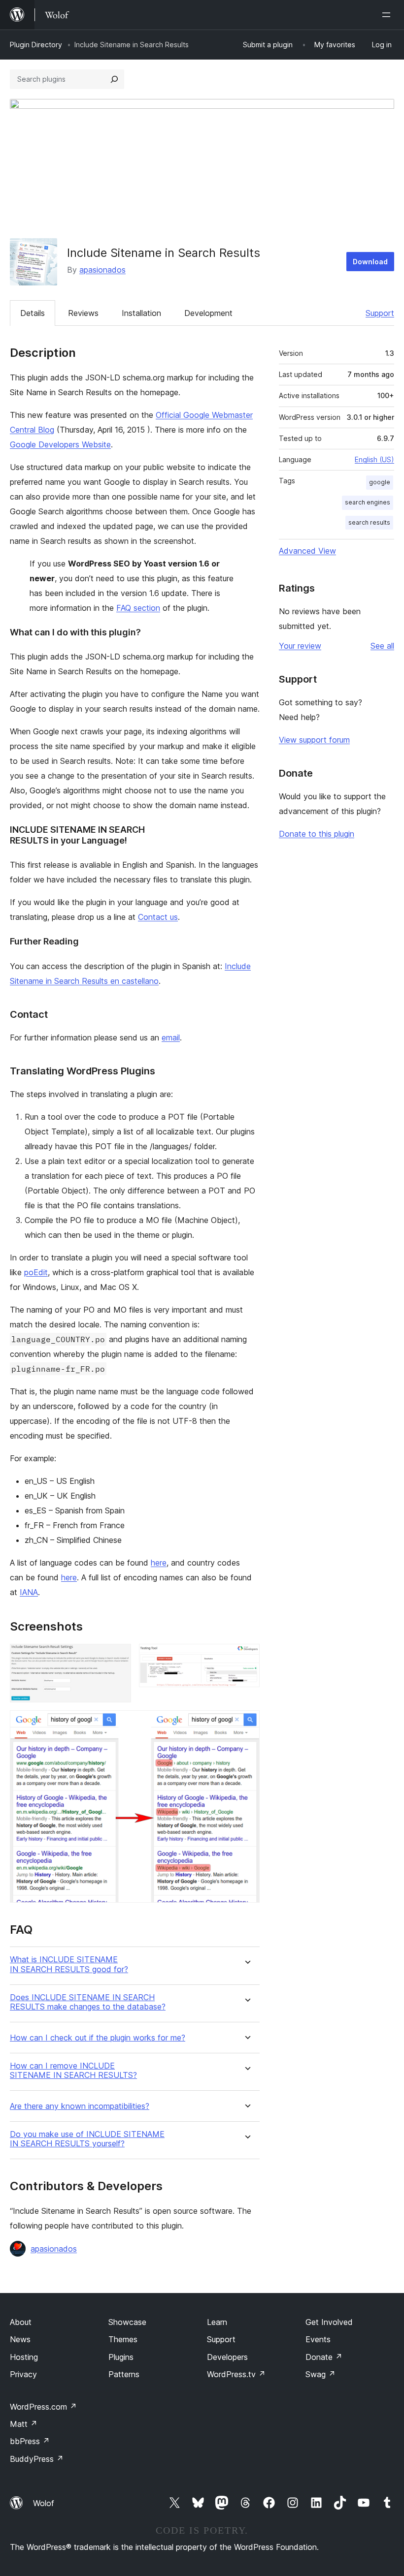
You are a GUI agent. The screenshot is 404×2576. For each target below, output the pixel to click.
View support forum (314, 740)
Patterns (124, 2374)
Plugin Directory (36, 45)
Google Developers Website (60, 444)
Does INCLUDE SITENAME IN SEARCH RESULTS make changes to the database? (88, 2002)
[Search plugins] (114, 79)
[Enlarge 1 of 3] (118, 1657)
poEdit (36, 1272)
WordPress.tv (236, 2374)
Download (370, 262)
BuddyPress (37, 2459)
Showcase (127, 2322)
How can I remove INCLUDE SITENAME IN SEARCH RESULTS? (73, 2071)
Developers (227, 2357)
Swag (320, 2374)
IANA (29, 1592)
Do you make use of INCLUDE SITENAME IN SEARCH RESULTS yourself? (87, 2139)
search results (369, 522)
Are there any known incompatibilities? (80, 2106)
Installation (141, 313)
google (380, 482)
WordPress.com (43, 2407)
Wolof (44, 2503)
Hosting (24, 2357)
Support (380, 313)
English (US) (374, 459)
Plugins (121, 2357)
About (21, 2322)
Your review (300, 646)
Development (208, 313)
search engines (368, 502)
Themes (123, 2339)
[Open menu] (388, 15)
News (20, 2339)
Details (33, 313)
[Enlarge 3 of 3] (246, 1724)
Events (318, 2339)
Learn (217, 2322)
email (171, 1037)
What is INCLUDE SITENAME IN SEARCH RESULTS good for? (69, 1964)
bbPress (30, 2441)
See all (382, 646)
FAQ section (138, 608)
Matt (24, 2424)
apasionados (102, 270)
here (159, 1563)
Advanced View (307, 551)
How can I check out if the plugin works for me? (98, 2038)
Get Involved (329, 2322)
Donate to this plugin (317, 834)
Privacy (23, 2374)
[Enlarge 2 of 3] (246, 1657)
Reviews (83, 313)
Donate (324, 2357)
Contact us (158, 917)
